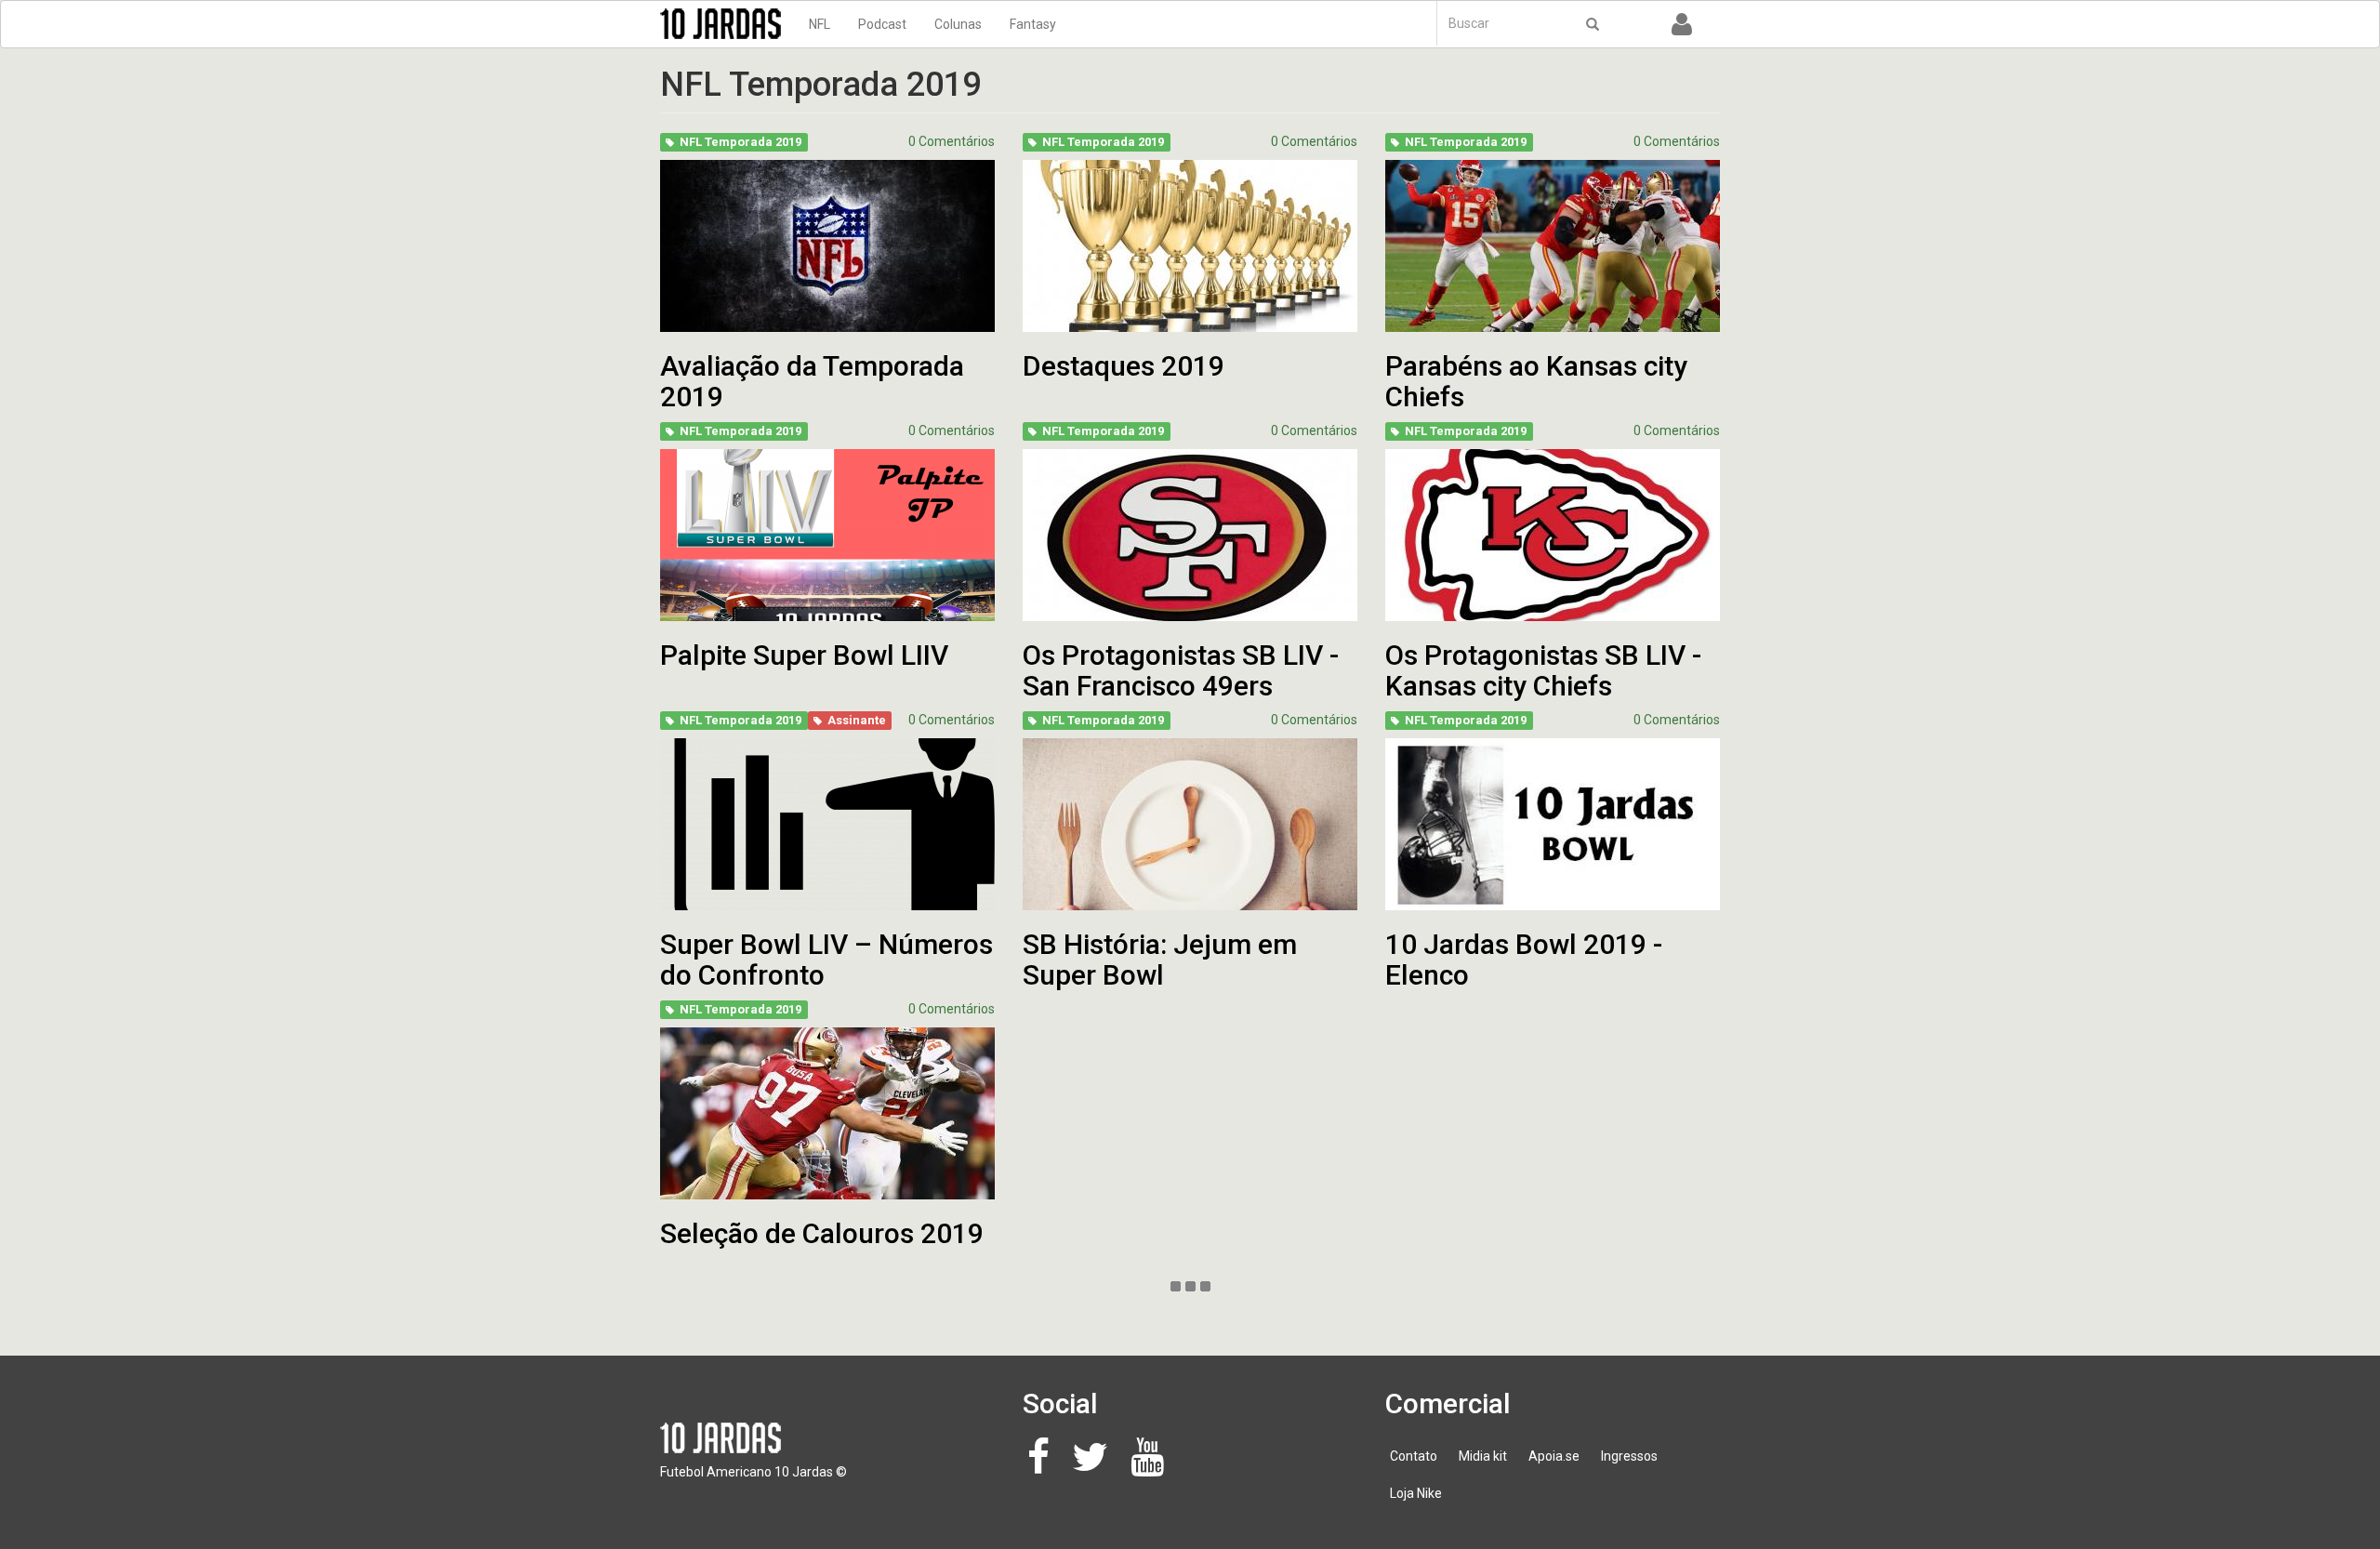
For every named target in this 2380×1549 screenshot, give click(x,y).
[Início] (727, 24)
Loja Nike (1416, 1493)
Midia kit (1483, 1456)
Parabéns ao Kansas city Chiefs (1536, 381)
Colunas (958, 24)
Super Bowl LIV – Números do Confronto (826, 960)
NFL (820, 24)
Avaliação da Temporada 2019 (812, 381)
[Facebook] (1044, 1466)
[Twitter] (1095, 1466)
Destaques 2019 (1124, 366)
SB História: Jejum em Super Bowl (1160, 960)
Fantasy (1033, 24)
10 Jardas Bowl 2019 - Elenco (1524, 960)
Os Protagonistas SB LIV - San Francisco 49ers (1181, 670)
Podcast (882, 24)
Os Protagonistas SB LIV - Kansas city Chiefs (1543, 670)
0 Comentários (952, 141)
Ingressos (1629, 1456)
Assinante (857, 720)
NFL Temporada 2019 (740, 142)
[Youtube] (1152, 1466)
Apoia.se (1554, 1456)
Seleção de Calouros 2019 (822, 1233)
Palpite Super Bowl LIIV (804, 655)
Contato (1414, 1456)
